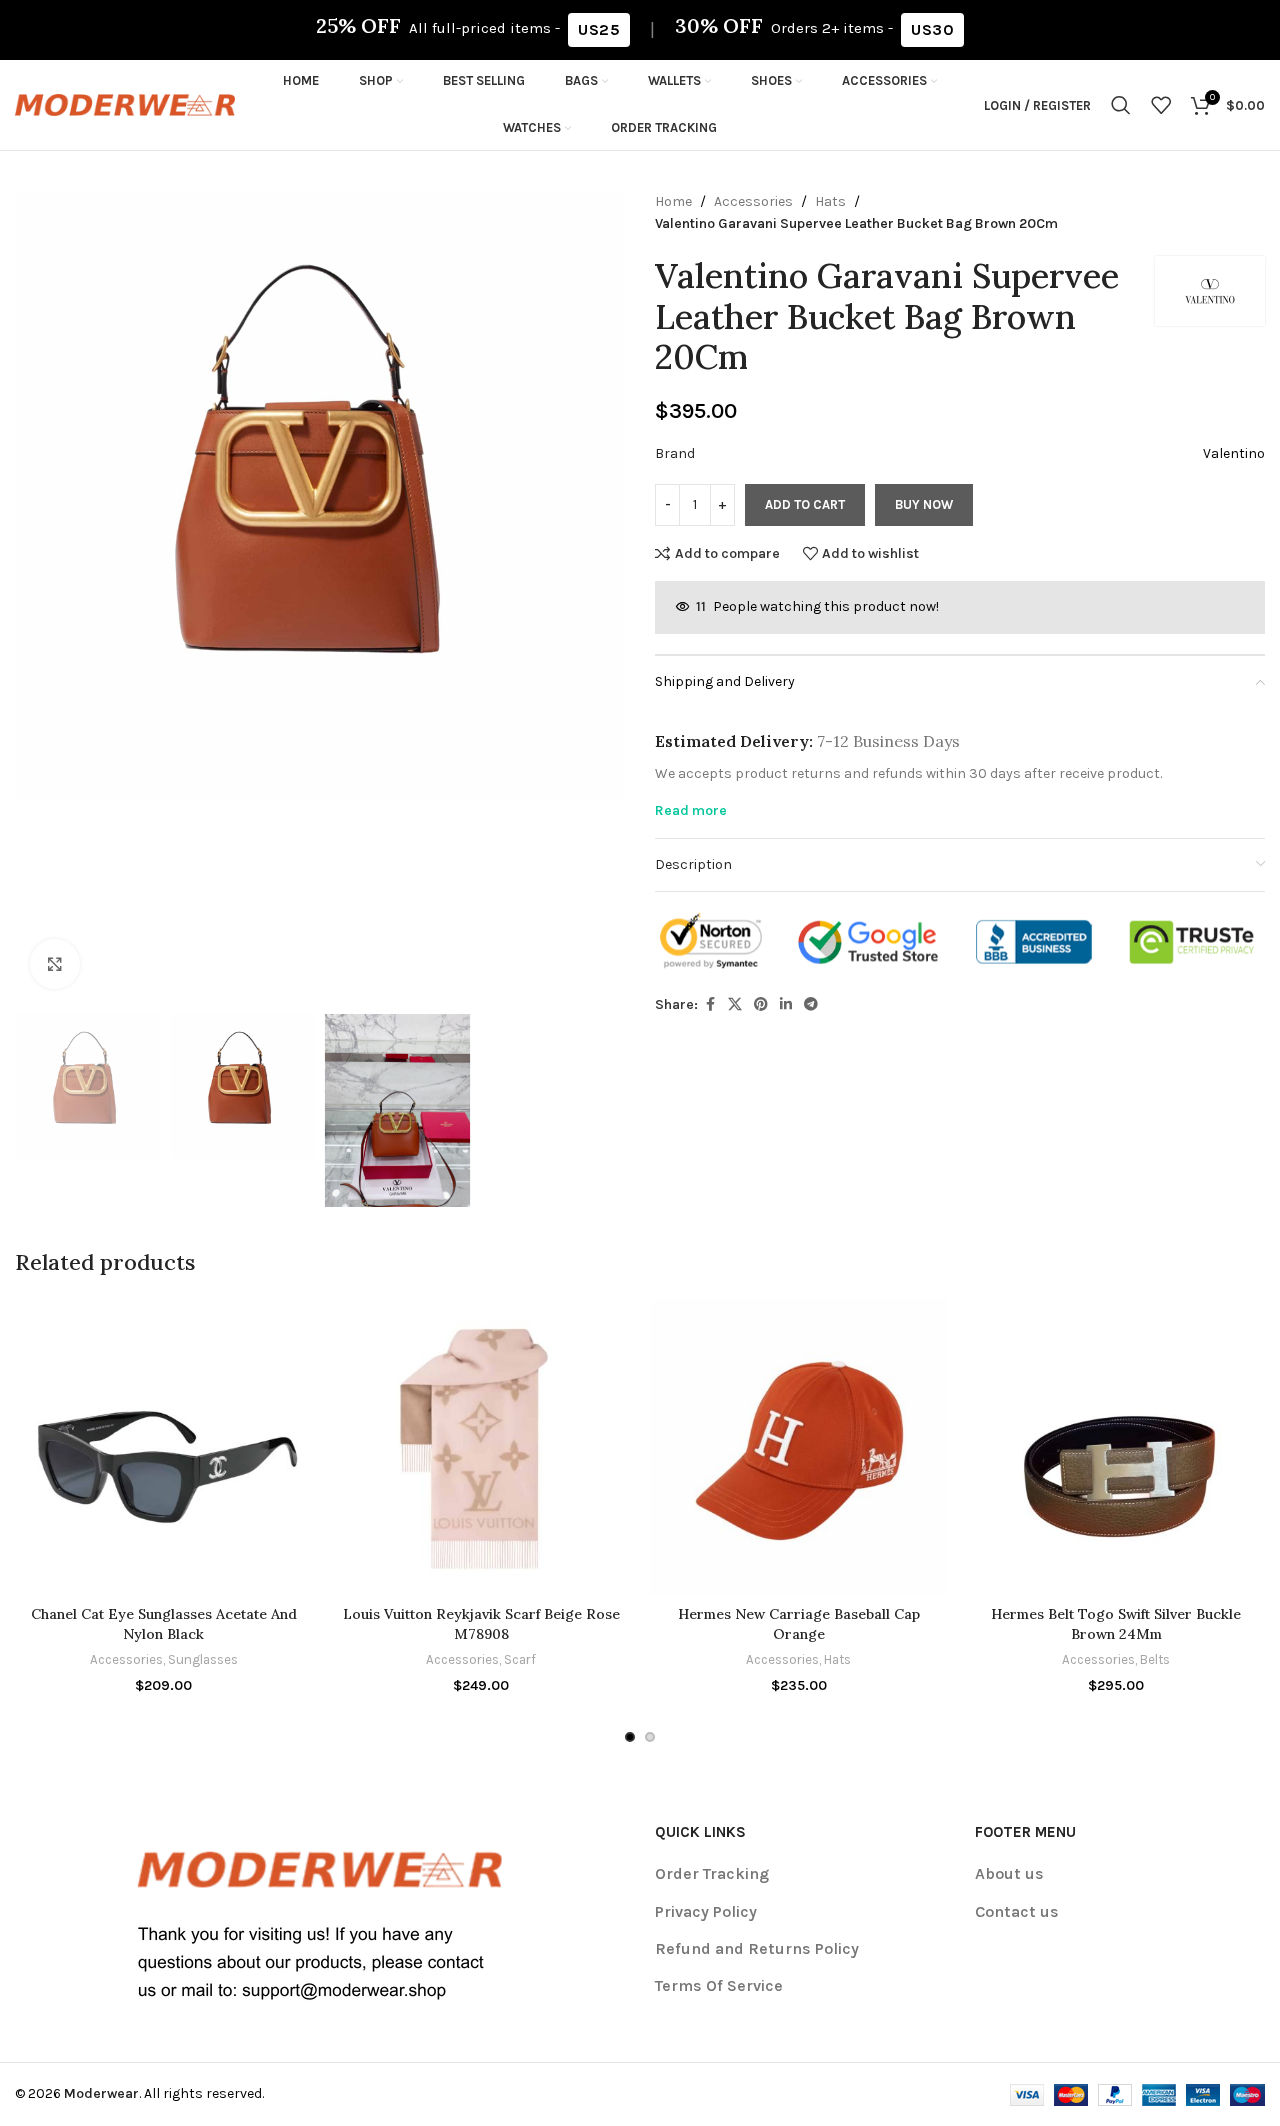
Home (673, 201)
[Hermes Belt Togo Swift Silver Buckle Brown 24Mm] (1117, 1447)
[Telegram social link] (811, 1005)
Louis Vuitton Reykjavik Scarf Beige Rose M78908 (481, 1624)
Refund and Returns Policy (757, 1948)
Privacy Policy (706, 1911)
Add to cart (805, 504)
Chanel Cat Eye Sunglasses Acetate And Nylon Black (164, 1624)
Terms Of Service (719, 1985)
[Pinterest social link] (761, 1005)
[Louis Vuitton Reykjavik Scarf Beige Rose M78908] (482, 1447)
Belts (1155, 1659)
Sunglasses (203, 1659)
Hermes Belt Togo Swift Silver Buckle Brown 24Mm (1116, 1624)
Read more (691, 810)
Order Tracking (712, 1873)
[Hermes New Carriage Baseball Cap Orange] (799, 1447)
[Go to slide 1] (630, 1737)
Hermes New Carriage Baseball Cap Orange (799, 1624)
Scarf (520, 1659)
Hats (830, 201)
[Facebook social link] (710, 1005)
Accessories (753, 201)
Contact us (1017, 1911)
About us (1009, 1873)
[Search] (1121, 105)
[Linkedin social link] (786, 1005)
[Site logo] (125, 103)
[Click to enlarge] (55, 964)
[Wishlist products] (1161, 105)
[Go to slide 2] (650, 1737)
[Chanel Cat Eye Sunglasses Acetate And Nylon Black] (164, 1447)
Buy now (924, 504)
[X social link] (735, 1005)
